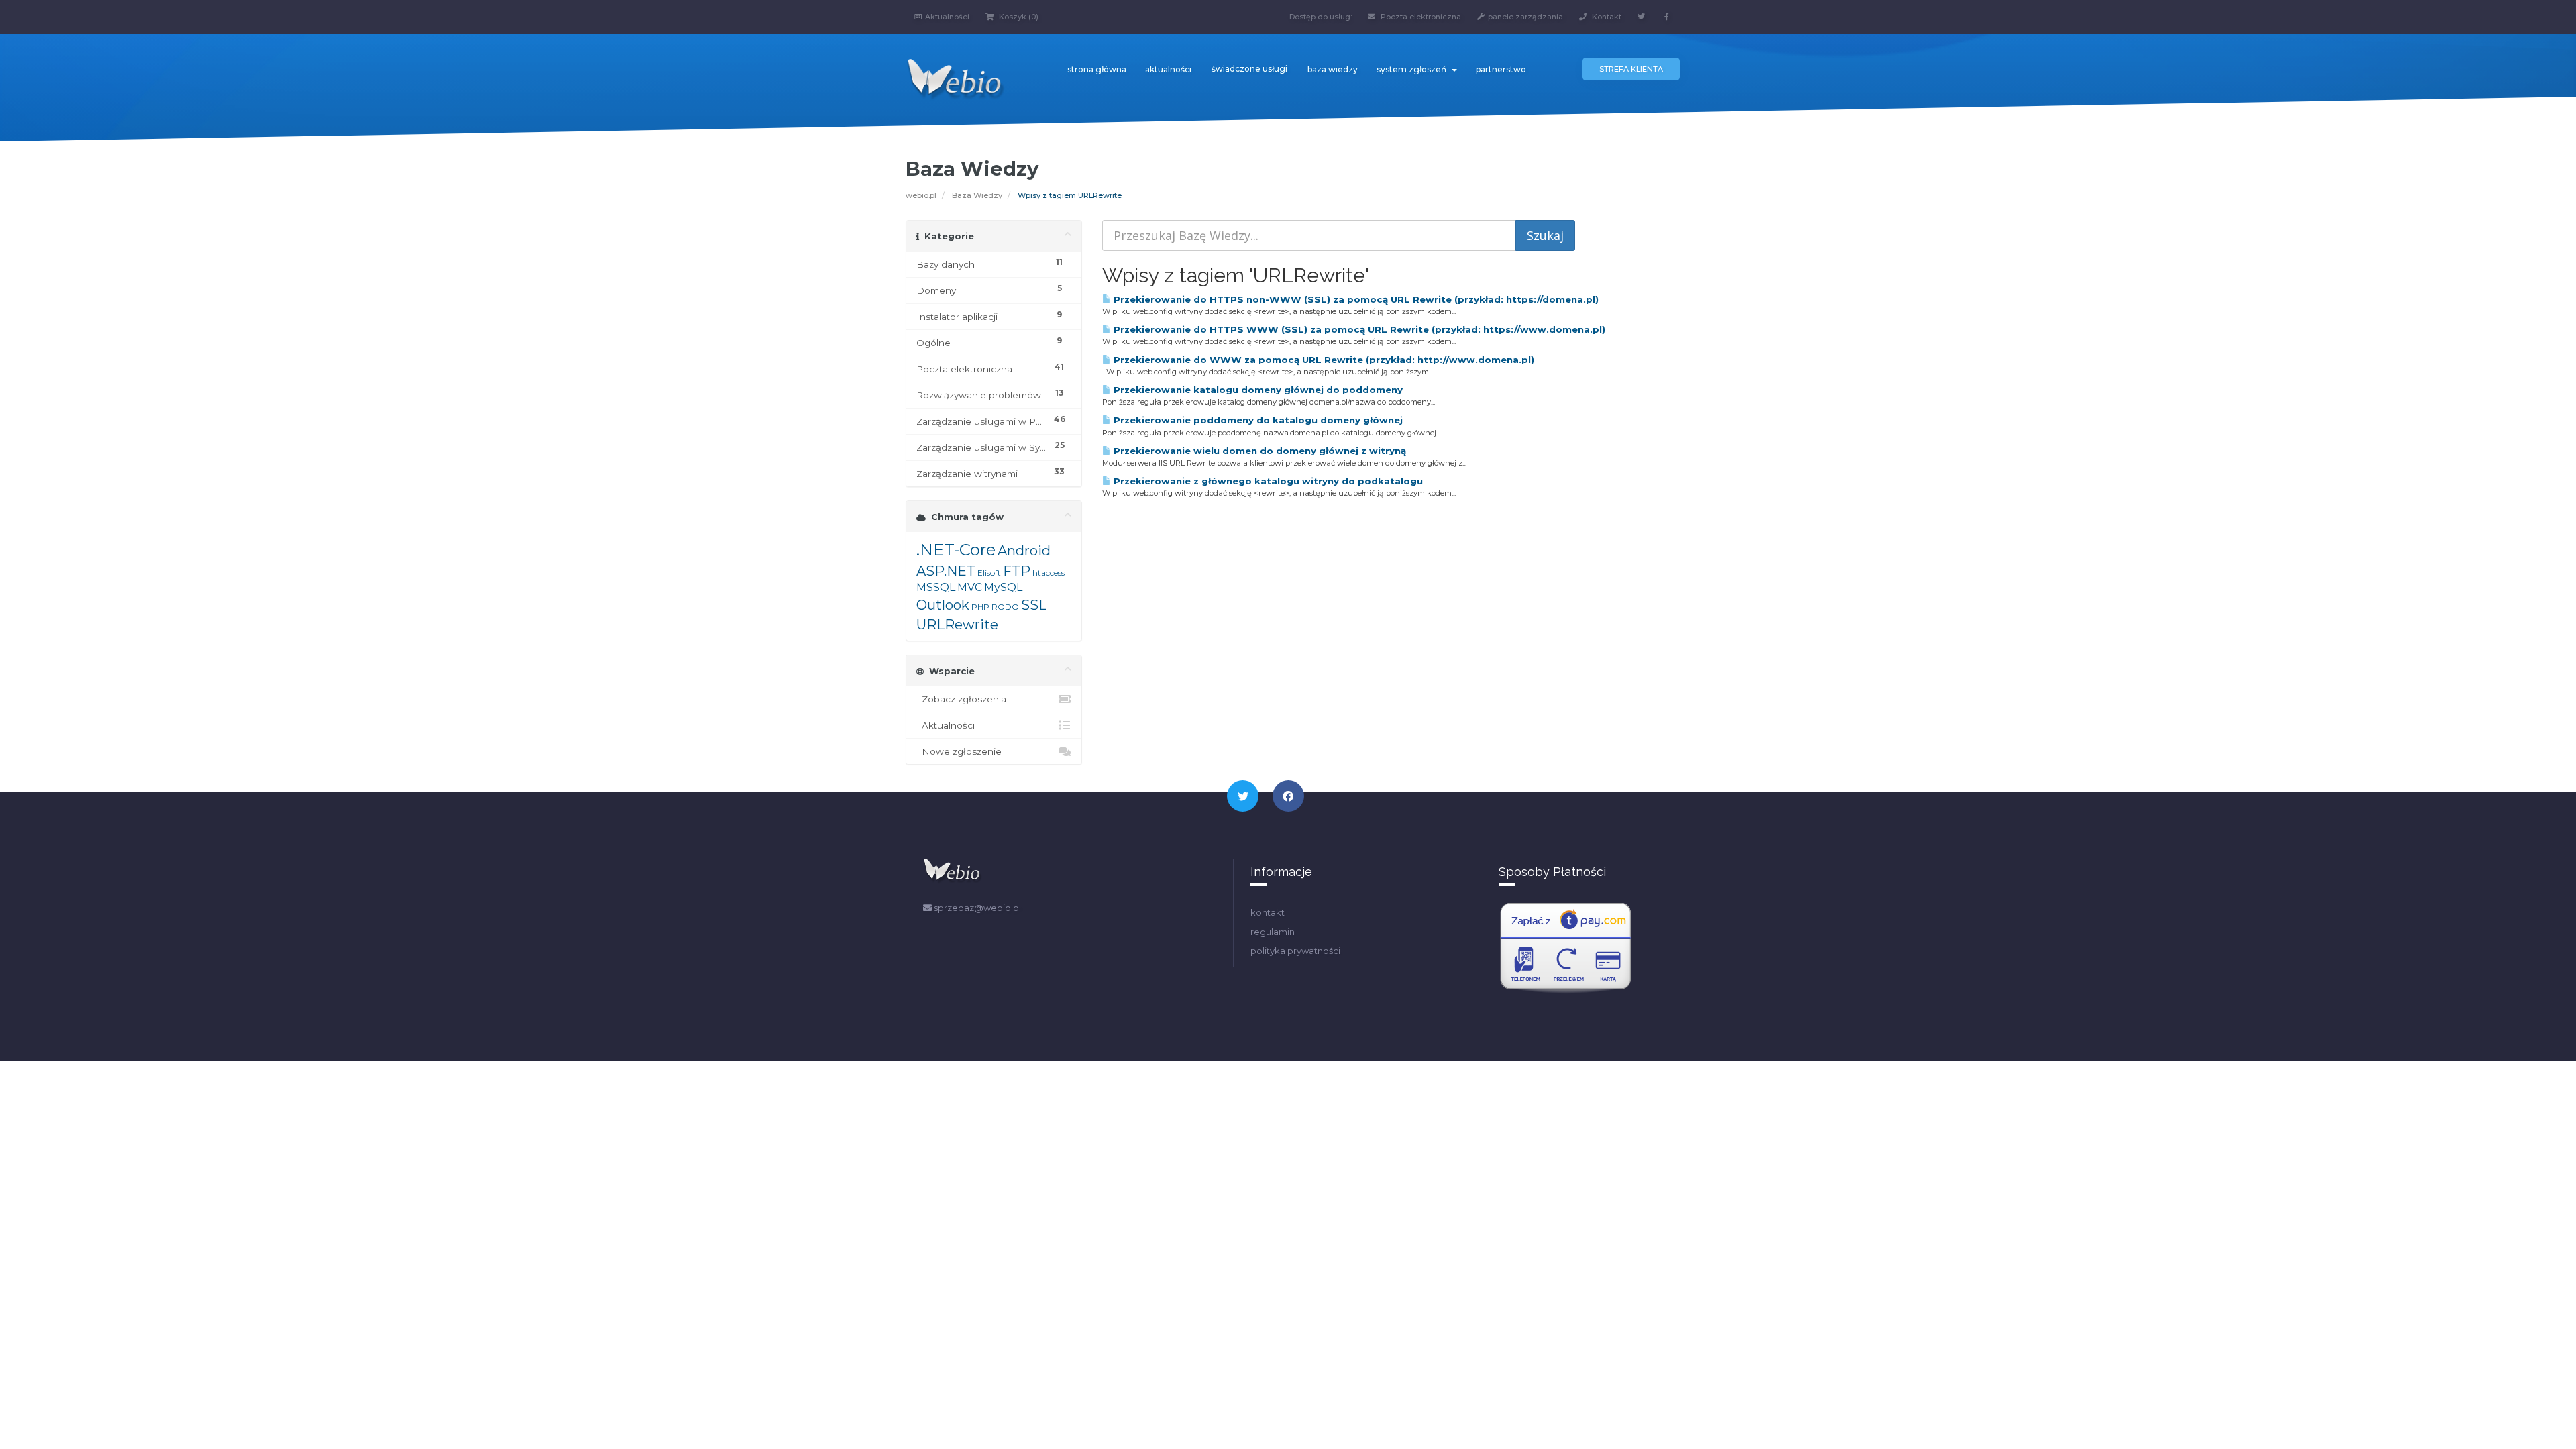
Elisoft (989, 573)
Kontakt (1606, 17)
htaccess (1049, 573)
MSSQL (936, 587)
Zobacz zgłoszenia (961, 699)
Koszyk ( (1018, 17)
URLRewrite (957, 625)
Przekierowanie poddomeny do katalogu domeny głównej (1257, 420)
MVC (970, 587)
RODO (1005, 607)
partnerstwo (1501, 69)
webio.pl (921, 195)
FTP (1017, 571)
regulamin (1273, 932)
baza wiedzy (1333, 69)
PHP (980, 607)
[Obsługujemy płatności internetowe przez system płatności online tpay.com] (1566, 947)
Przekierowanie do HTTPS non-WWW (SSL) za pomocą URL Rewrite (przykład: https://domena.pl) (1355, 299)
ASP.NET (946, 571)
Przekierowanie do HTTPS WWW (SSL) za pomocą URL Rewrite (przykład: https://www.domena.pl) (1358, 329)
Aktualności (947, 17)
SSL (1034, 605)
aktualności (1168, 69)
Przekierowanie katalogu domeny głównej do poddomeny (1257, 390)
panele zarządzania (1525, 17)
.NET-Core (956, 550)
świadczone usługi (1249, 69)
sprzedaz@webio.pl (976, 908)
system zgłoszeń (1413, 69)
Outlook (943, 605)
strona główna (1097, 69)
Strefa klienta (1631, 69)
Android (1024, 551)
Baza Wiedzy (977, 195)
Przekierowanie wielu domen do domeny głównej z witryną (1258, 451)
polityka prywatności (1295, 951)
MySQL (1003, 587)
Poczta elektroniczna (1420, 17)
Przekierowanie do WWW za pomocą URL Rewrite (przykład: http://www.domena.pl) (1323, 360)
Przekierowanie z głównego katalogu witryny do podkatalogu (1267, 481)
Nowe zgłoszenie (959, 751)
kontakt (1268, 912)
